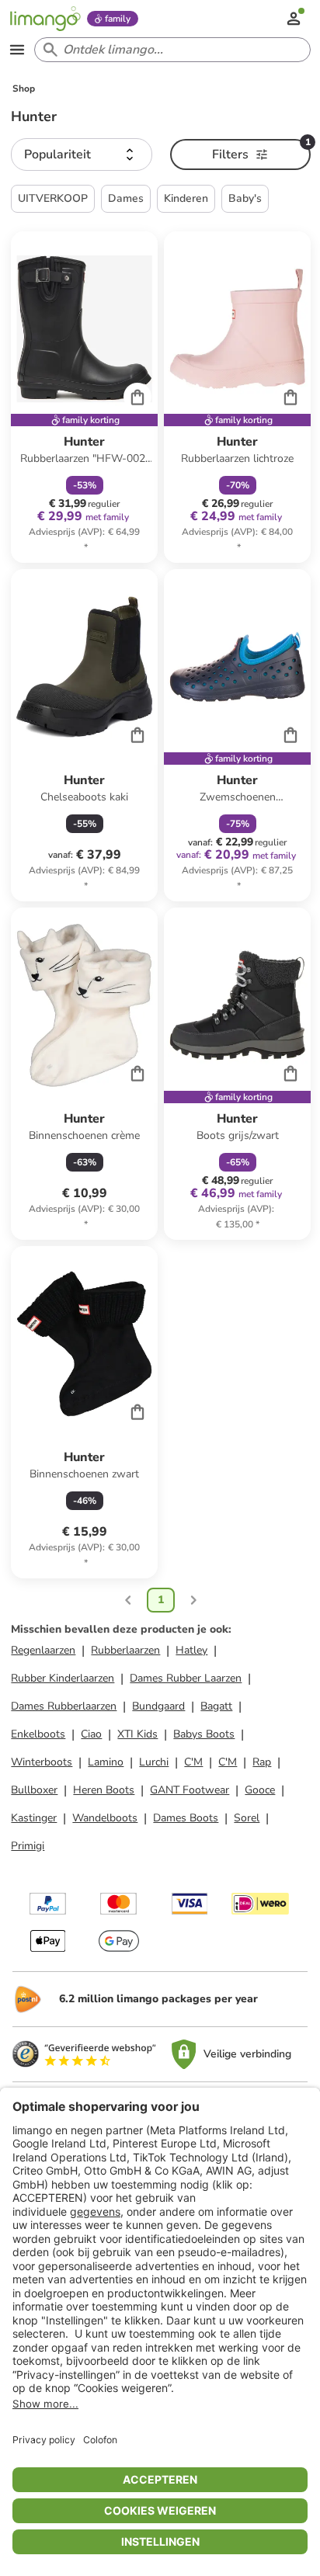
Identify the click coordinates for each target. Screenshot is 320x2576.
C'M (193, 1762)
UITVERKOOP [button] (53, 198)
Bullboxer (34, 1790)
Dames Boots (186, 1818)
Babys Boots (204, 1734)
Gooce (260, 1790)
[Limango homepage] (45, 19)
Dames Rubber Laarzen (186, 1678)
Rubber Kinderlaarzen (63, 1678)
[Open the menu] (17, 50)
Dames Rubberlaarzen (64, 1706)
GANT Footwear (190, 1790)
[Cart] (137, 397)
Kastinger (34, 1818)
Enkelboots (38, 1734)
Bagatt (216, 1706)
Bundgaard (158, 1706)
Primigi (28, 1846)
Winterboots (42, 1762)
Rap (262, 1762)
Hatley (191, 1650)
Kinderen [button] (186, 198)
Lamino (106, 1762)
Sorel (247, 1818)
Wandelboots (105, 1818)
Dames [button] (126, 198)
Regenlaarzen (43, 1650)
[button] (81, 154)
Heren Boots (104, 1790)
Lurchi (154, 1762)
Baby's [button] (245, 198)
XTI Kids (137, 1734)
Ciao (91, 1734)
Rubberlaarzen (125, 1650)
